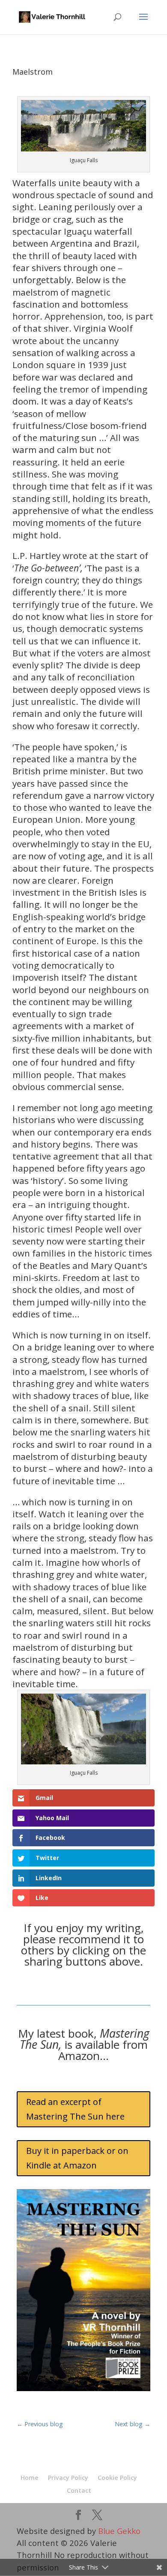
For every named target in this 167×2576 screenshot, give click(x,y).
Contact (79, 2490)
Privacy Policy (68, 2478)
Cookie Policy (117, 2478)
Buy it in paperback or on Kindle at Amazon (77, 2158)
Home (30, 2478)
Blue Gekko (119, 2531)
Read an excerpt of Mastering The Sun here (75, 2109)
